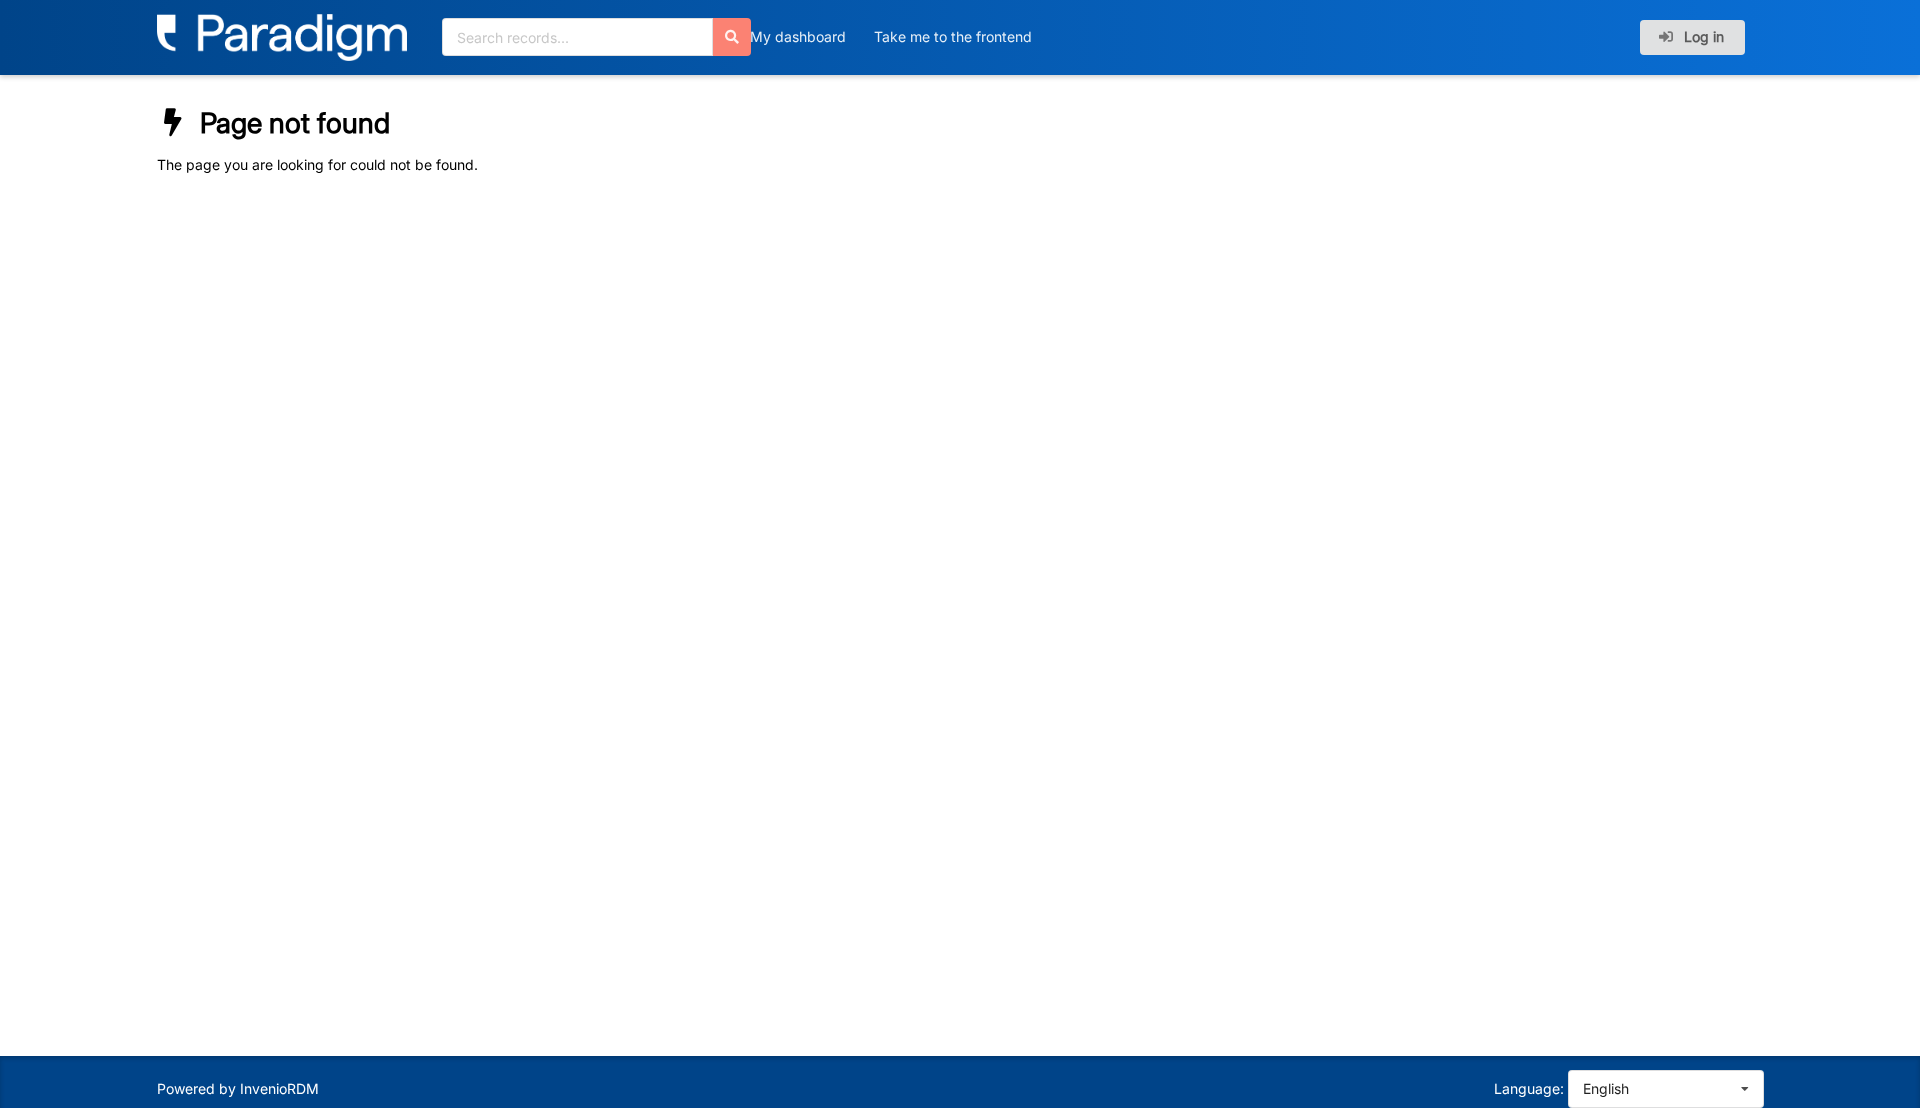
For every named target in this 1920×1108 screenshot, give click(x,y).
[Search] (732, 37)
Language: (1529, 1088)
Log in (1702, 36)
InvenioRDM (279, 1088)
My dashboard (798, 36)
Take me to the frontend (953, 36)
